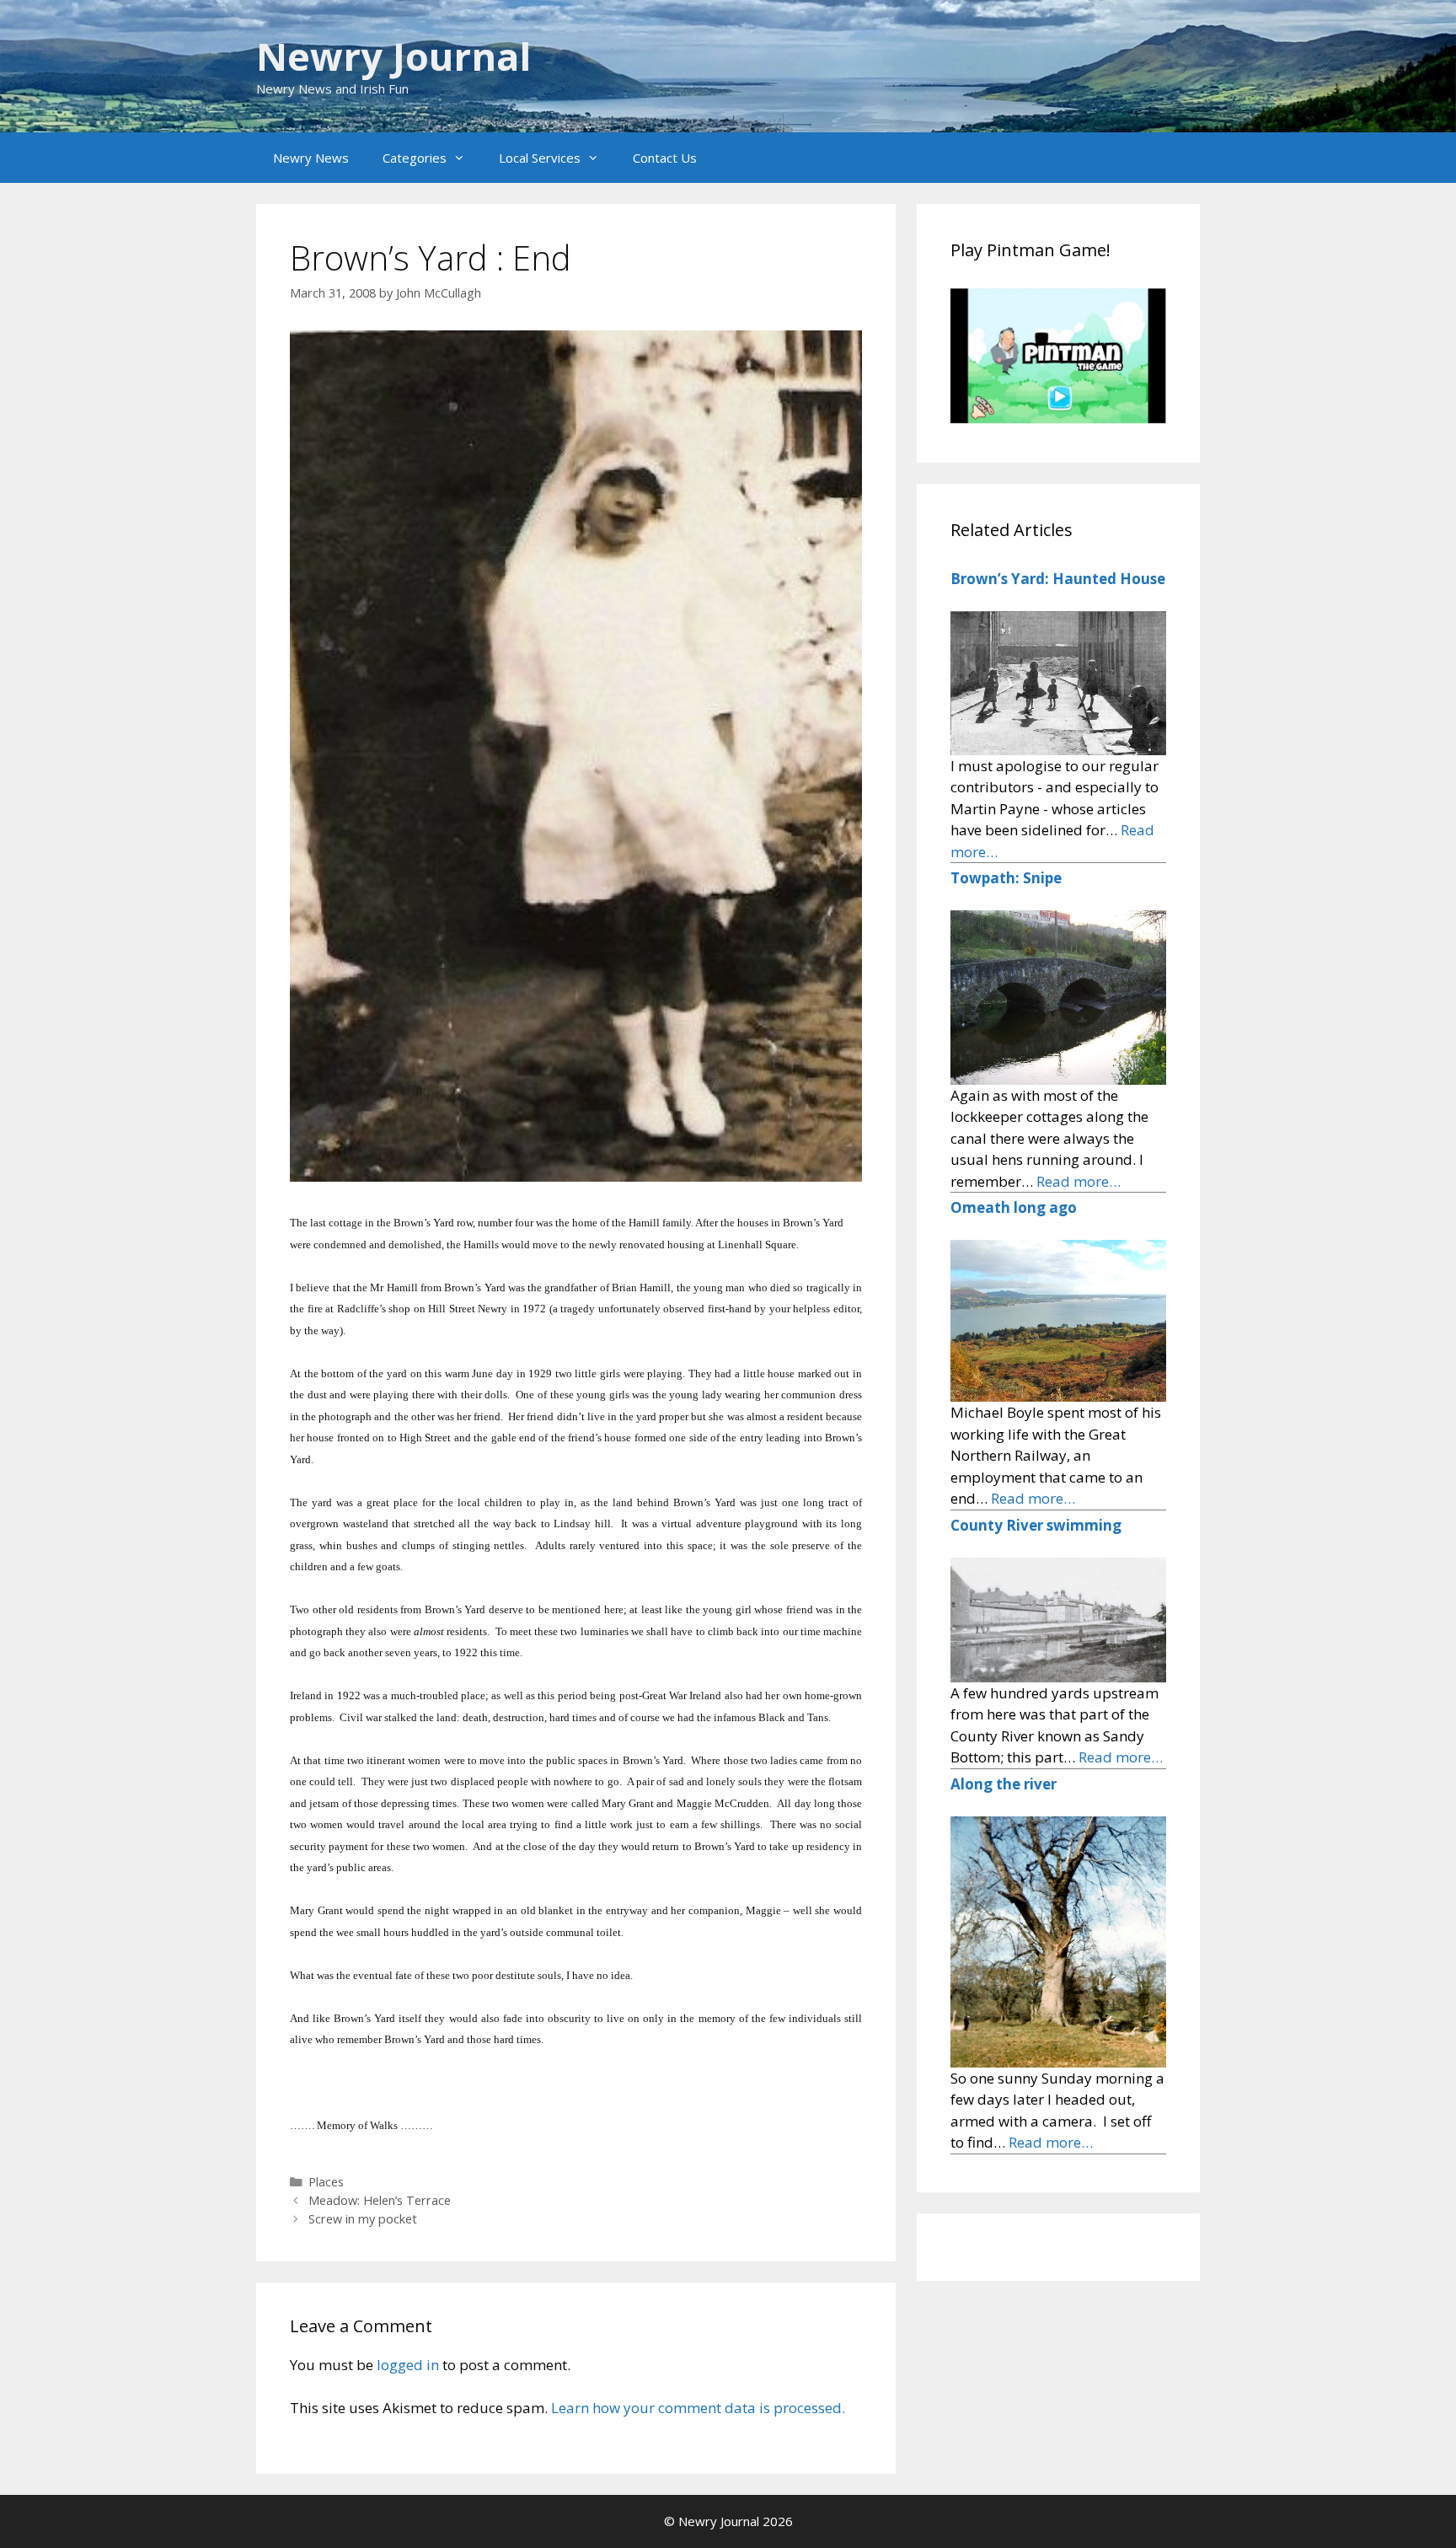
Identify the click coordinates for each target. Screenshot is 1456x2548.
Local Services (540, 158)
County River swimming (1036, 1525)
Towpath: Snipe (1006, 878)
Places (326, 2182)
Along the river (1004, 1784)
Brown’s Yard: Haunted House (1058, 579)
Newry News (311, 158)
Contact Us (665, 158)
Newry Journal (393, 56)
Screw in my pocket (363, 2219)
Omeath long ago (1014, 1207)
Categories (415, 158)
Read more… (1079, 1181)
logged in (408, 2365)
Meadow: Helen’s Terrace (380, 2200)
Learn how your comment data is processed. (698, 2408)
